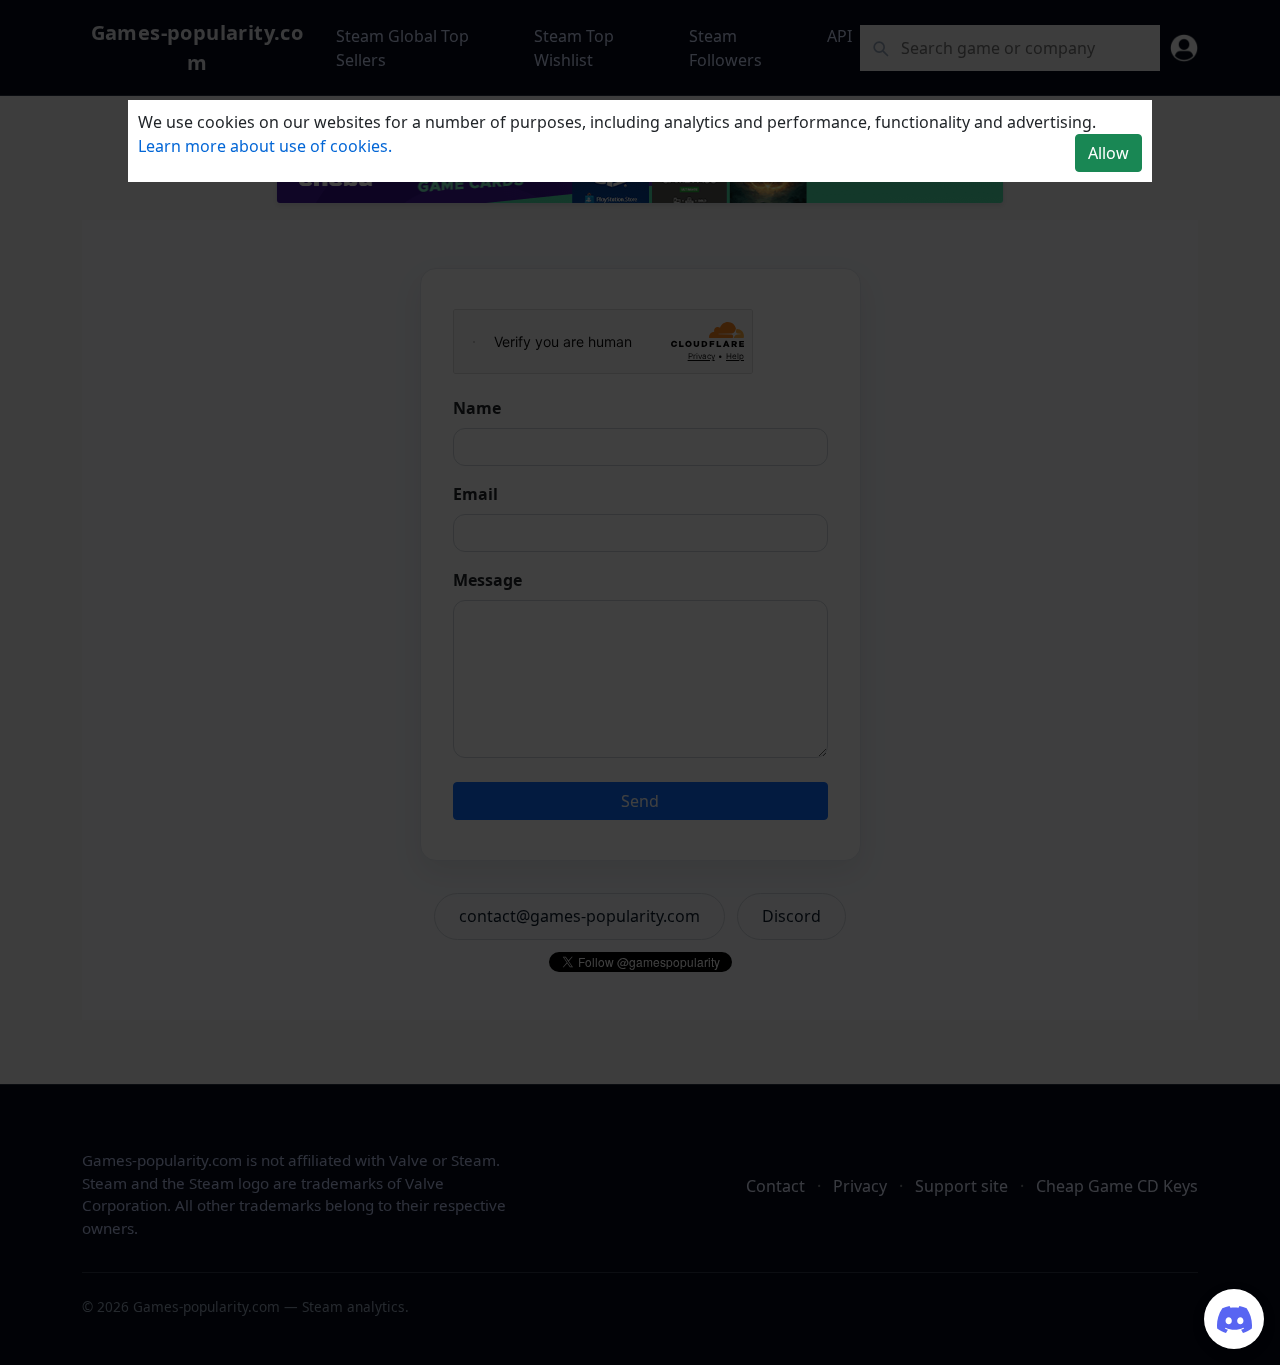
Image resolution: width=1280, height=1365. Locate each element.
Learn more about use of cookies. (265, 146)
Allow (1108, 153)
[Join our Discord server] (1234, 1319)
